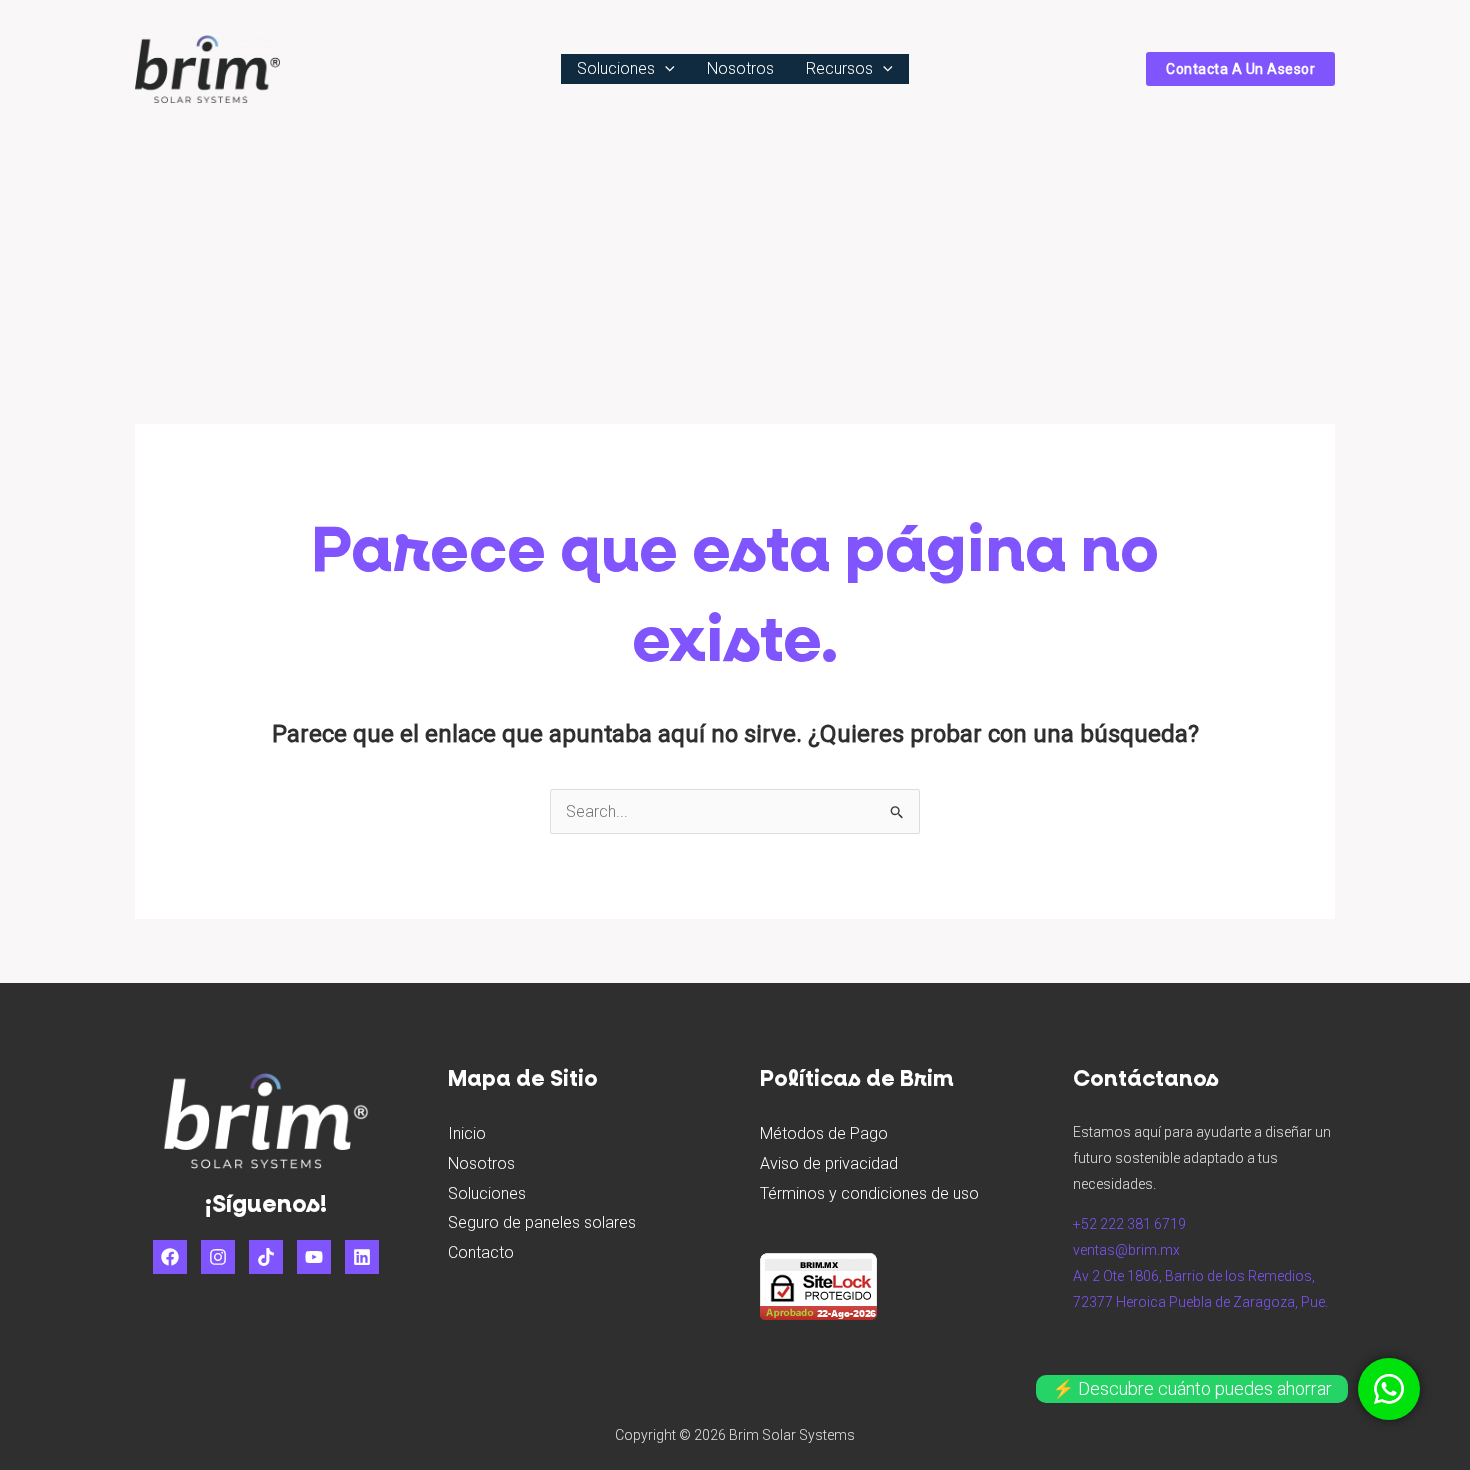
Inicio (467, 1133)
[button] (665, 68)
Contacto (481, 1252)
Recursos (839, 68)
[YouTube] (314, 1257)
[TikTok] (266, 1257)
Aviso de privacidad (829, 1163)
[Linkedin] (362, 1257)
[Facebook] (170, 1257)
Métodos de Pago (824, 1133)
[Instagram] (218, 1257)
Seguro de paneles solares (542, 1222)
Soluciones (616, 68)
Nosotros (740, 68)
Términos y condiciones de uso (869, 1193)
